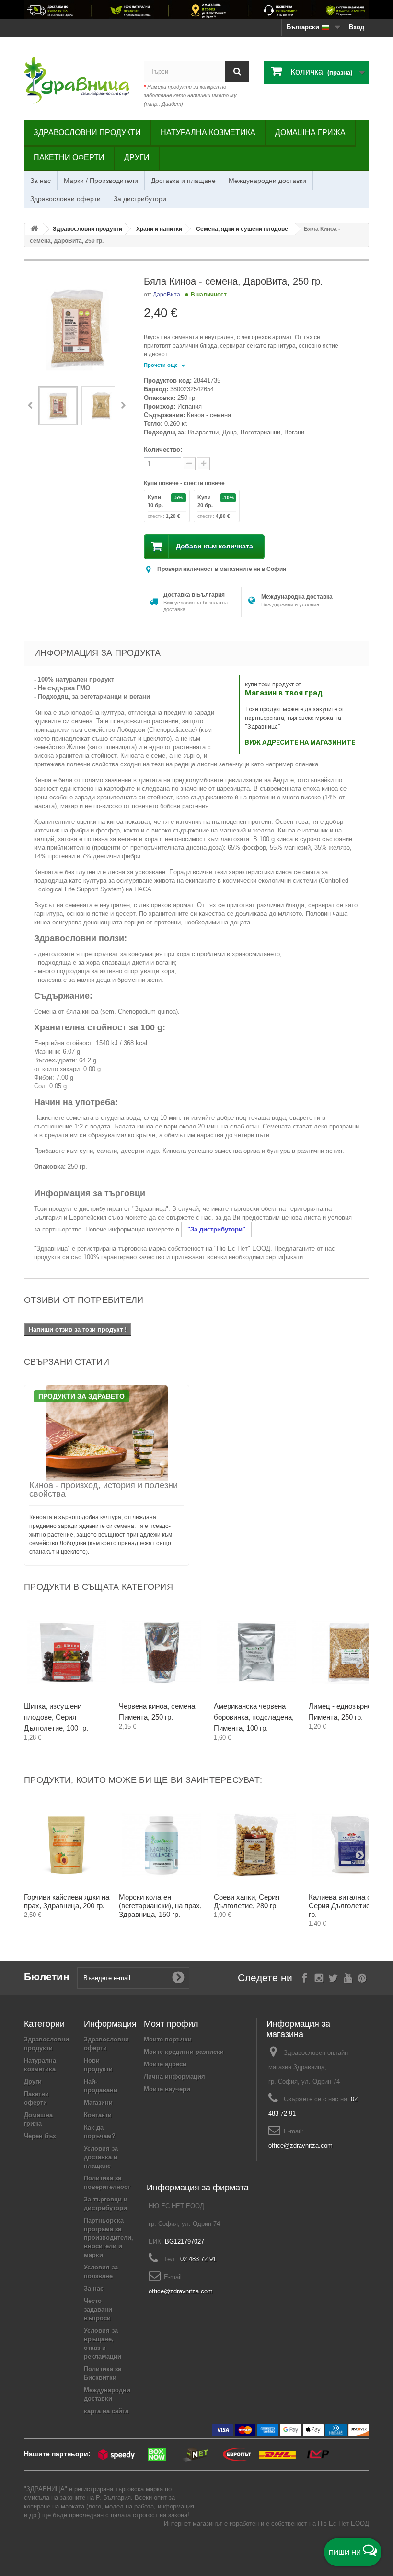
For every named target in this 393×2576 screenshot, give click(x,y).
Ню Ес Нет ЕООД (343, 2524)
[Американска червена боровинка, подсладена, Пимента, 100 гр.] (256, 1653)
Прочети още (162, 365)
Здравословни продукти (87, 132)
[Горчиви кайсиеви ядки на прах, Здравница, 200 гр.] (67, 1846)
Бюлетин (47, 1977)
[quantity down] (203, 464)
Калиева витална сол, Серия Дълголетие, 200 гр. (347, 1906)
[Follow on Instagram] (319, 1977)
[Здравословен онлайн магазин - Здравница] (77, 80)
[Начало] (34, 229)
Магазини (98, 2103)
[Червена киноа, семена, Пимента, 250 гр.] (162, 1653)
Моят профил (171, 2024)
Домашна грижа (310, 132)
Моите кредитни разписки (184, 2052)
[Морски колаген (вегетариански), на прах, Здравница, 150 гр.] (162, 1846)
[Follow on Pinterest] (362, 1977)
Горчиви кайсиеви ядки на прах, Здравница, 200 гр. (67, 1901)
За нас (40, 181)
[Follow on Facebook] (305, 1977)
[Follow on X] (333, 1977)
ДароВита (167, 295)
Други (137, 157)
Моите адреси (165, 2064)
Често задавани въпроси (98, 2309)
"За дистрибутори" (216, 1229)
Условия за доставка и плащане (101, 2157)
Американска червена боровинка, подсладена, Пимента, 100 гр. (254, 1717)
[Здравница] (196, 10)
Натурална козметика (208, 132)
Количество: (163, 450)
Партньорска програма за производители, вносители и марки (109, 2238)
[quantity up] (189, 464)
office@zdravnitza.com (301, 2146)
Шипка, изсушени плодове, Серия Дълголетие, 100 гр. (56, 1717)
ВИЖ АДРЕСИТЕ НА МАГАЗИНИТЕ (300, 742)
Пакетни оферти (69, 157)
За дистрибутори (140, 199)
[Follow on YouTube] (348, 1977)
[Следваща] (123, 406)
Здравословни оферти (65, 199)
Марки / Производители (101, 181)
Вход (357, 27)
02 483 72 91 (198, 2259)
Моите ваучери (167, 2089)
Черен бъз (40, 2136)
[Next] (359, 1664)
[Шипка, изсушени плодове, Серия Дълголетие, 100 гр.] (67, 1653)
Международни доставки (267, 181)
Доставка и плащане (183, 181)
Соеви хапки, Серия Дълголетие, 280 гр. (247, 1901)
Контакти (98, 2115)
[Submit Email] (178, 1978)
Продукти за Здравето (81, 1396)
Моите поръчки (168, 2039)
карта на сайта (106, 2411)
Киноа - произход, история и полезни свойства (104, 1490)
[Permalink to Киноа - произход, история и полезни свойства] (107, 1433)
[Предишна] (30, 406)
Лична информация (174, 2077)
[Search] (237, 72)
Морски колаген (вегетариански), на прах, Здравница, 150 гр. (160, 1906)
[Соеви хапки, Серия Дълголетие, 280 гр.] (256, 1846)
